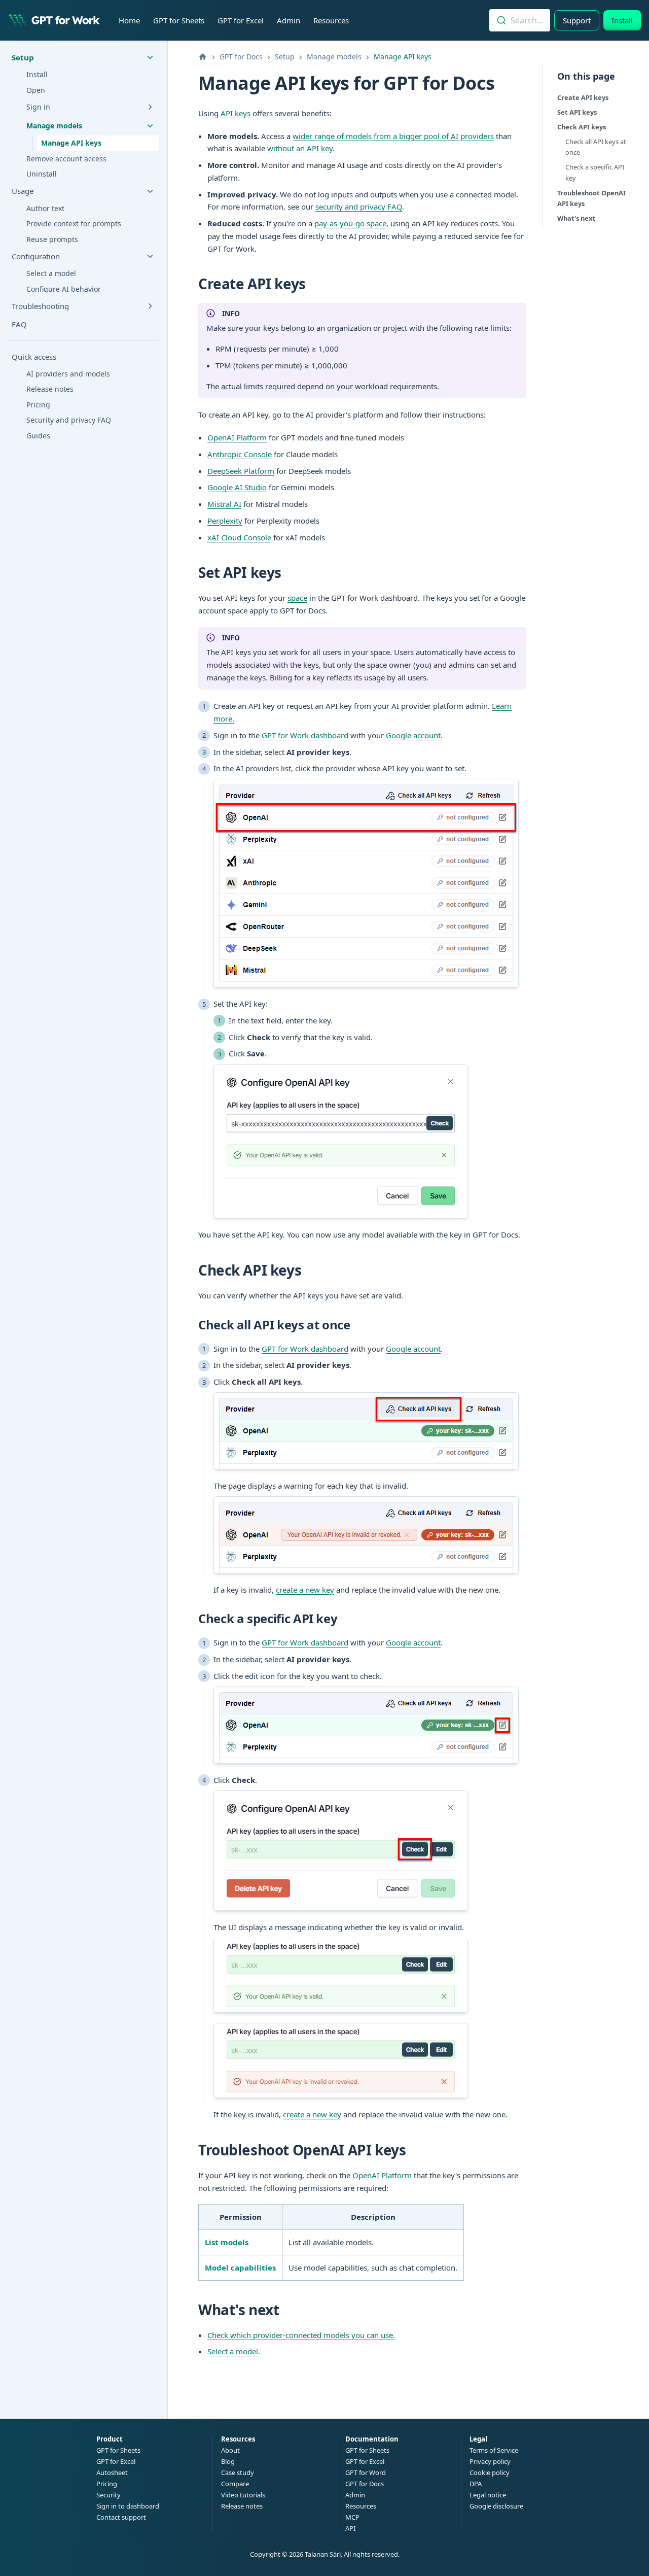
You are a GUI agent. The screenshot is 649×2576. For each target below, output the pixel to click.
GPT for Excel (241, 20)
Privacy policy (490, 2461)
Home (129, 20)
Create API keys (583, 97)
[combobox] (520, 20)
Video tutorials (243, 2495)
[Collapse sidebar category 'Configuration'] (150, 256)
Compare (235, 2484)
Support (577, 20)
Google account (413, 735)
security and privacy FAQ (359, 207)
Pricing (107, 2484)
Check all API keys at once (596, 147)
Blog (228, 2461)
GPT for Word (366, 2472)
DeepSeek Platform (241, 471)
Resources (331, 20)
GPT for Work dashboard (305, 735)
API (350, 2528)
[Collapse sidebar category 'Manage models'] (150, 126)
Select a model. (234, 2351)
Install (622, 20)
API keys (236, 113)
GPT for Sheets (179, 20)
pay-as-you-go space (350, 223)
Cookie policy (490, 2472)
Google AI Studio (237, 487)
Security (109, 2495)
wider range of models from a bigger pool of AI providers (393, 136)
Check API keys (582, 127)
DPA (476, 2484)
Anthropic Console (240, 454)
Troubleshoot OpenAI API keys (591, 198)
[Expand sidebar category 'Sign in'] (150, 107)
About (230, 2450)
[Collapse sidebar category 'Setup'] (150, 57)
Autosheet (112, 2472)
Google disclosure (496, 2506)
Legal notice (488, 2495)
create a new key (305, 1590)
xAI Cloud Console (239, 537)
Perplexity (225, 521)
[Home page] (203, 57)
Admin (289, 20)
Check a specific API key (595, 172)
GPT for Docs (365, 2484)
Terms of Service (494, 2450)
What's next (576, 218)
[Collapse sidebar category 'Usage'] (150, 191)
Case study (238, 2472)
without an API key (300, 148)
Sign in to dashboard (128, 2506)
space (297, 598)
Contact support (121, 2517)
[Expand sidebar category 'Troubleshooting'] (150, 306)
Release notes (242, 2506)
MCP (352, 2517)
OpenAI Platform (237, 437)
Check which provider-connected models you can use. (301, 2335)
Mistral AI (224, 504)
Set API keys (577, 112)
